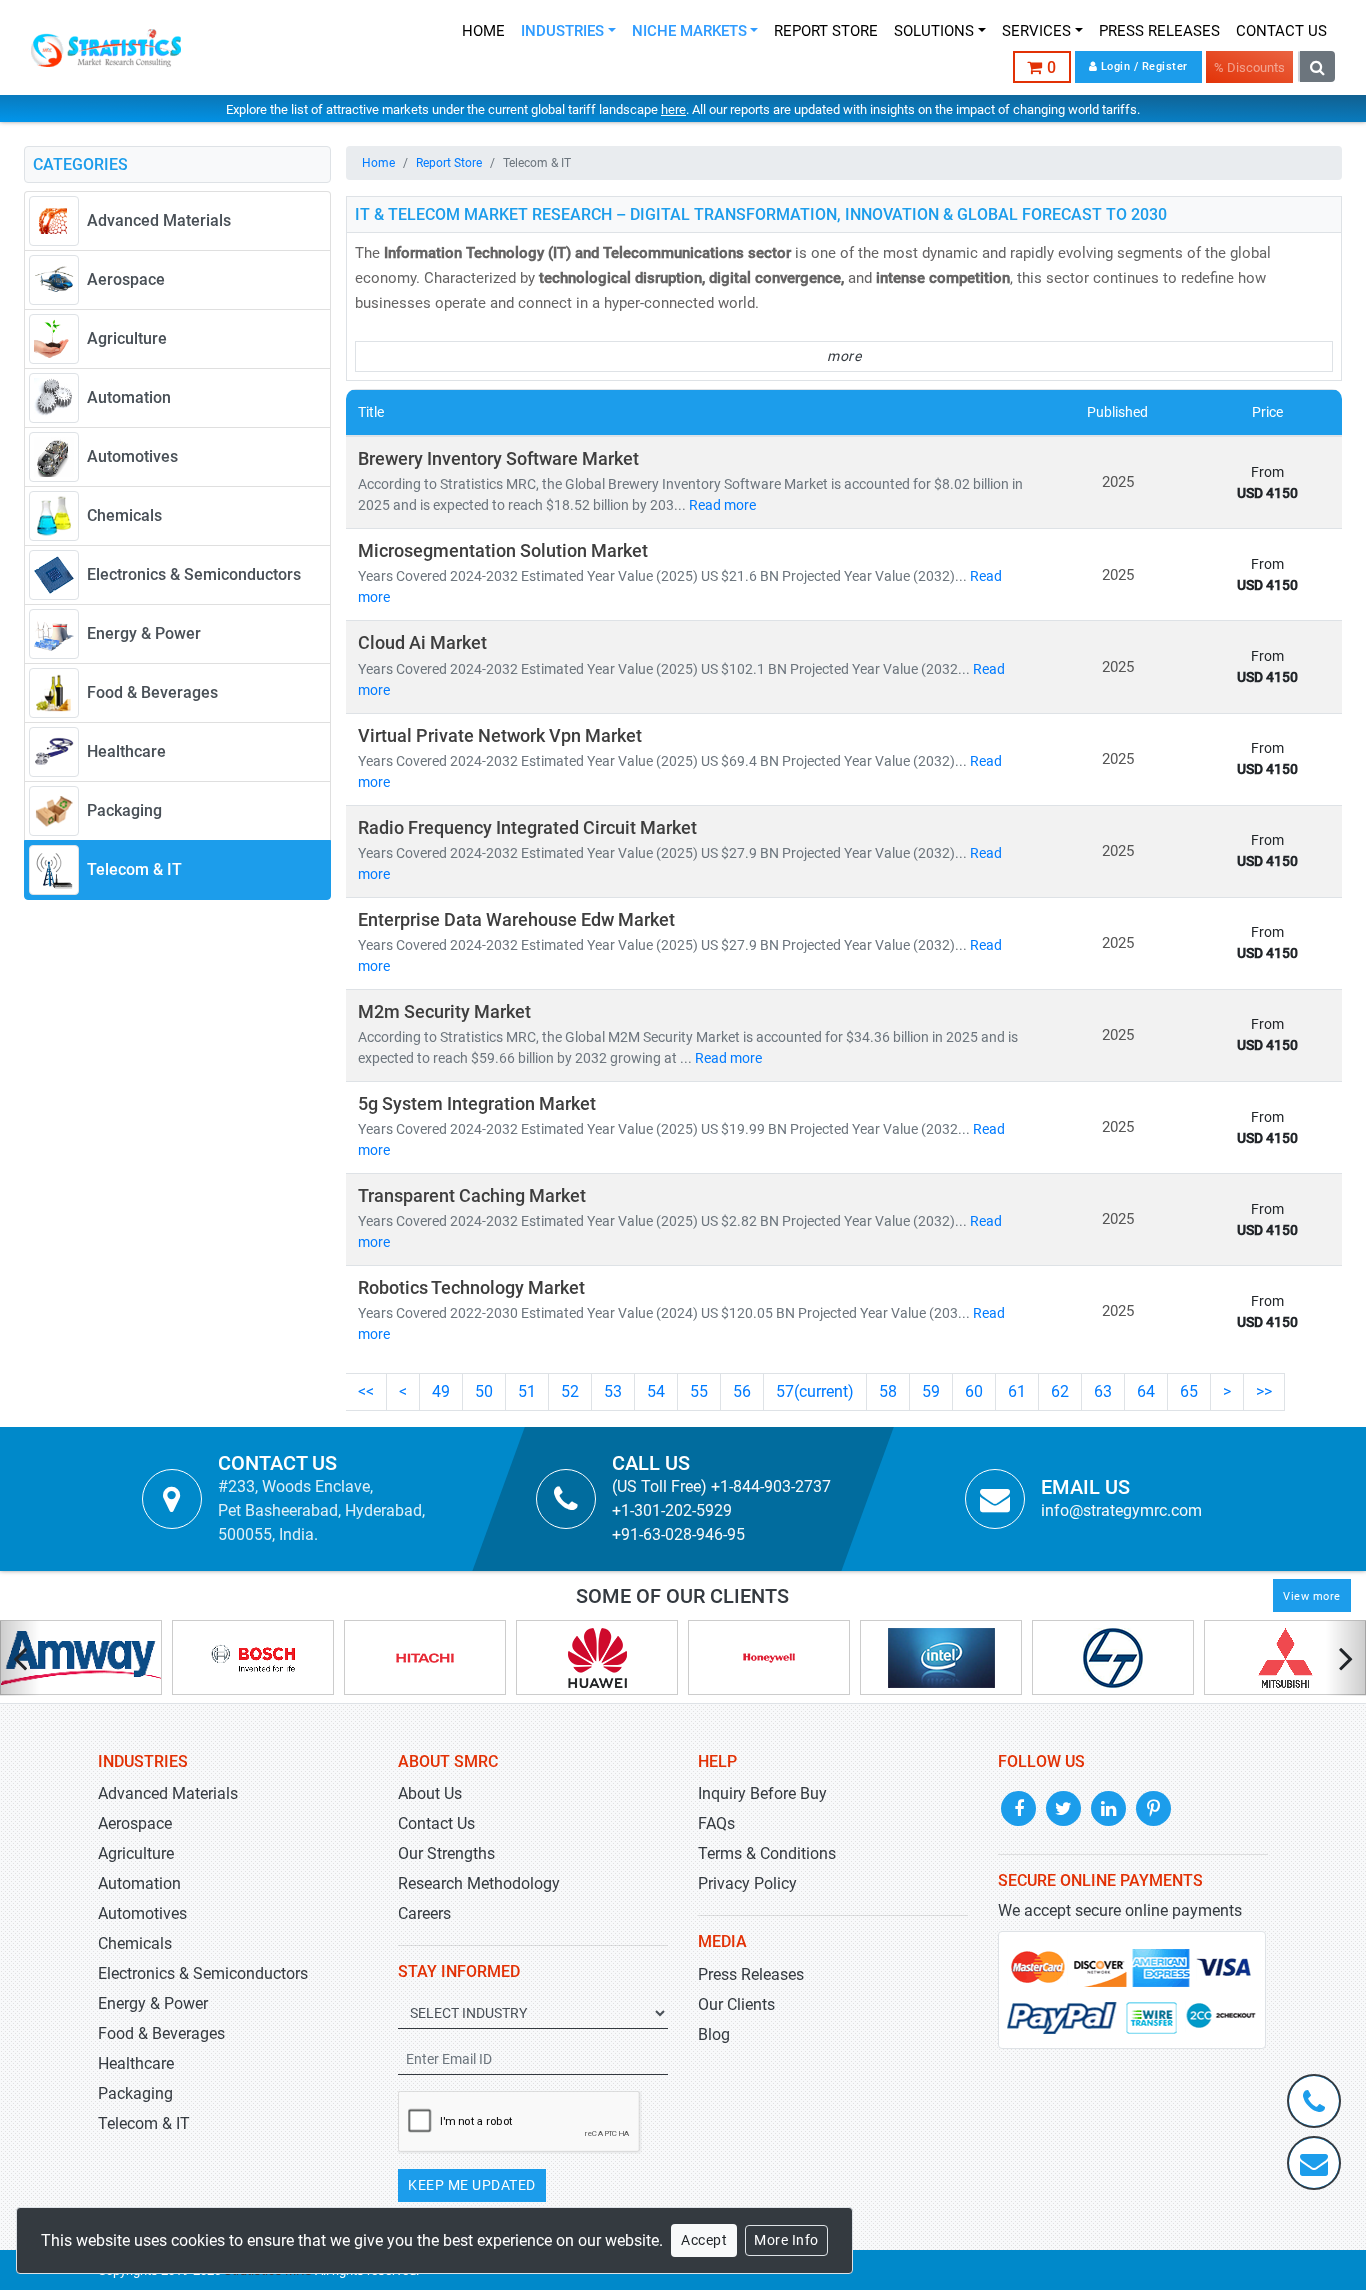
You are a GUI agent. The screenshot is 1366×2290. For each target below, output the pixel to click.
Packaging (135, 2093)
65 (1189, 1391)
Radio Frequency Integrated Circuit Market (527, 828)
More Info (786, 2240)
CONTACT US (1281, 31)
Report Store (449, 163)
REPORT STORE (826, 31)
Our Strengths (446, 1853)
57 (815, 1391)
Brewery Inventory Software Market (498, 459)
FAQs (716, 1823)
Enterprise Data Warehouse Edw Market (516, 920)
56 (742, 1391)
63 (1103, 1391)
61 (1017, 1391)
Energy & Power (153, 2003)
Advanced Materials (168, 1793)
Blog (714, 2034)
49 (441, 1391)
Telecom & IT (144, 2123)
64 (1146, 1391)
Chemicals (135, 1943)
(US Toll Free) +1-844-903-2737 (721, 1486)
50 (484, 1391)
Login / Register (1142, 66)
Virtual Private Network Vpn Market (500, 736)
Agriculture (136, 1853)
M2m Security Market (444, 1012)
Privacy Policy (747, 1883)
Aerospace (135, 1823)
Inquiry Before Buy (762, 1793)
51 (527, 1391)
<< (366, 1391)
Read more (722, 505)
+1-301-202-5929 (672, 1510)
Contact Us (436, 1823)
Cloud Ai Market (422, 643)
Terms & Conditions (767, 1853)
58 (888, 1391)
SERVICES (1036, 31)
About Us (430, 1793)
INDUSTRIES (562, 31)
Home (378, 163)
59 (931, 1391)
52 (570, 1391)
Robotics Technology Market (471, 1288)
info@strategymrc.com (1121, 1510)
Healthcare (136, 2063)
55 (699, 1391)
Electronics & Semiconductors (203, 1973)
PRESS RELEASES (1159, 31)
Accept (704, 2240)
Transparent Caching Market (472, 1196)
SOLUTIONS (934, 31)
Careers (424, 1913)
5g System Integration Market (477, 1104)
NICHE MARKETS (689, 31)
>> (1264, 1391)
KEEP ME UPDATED (472, 2185)
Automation (139, 1883)
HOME (483, 31)
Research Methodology (479, 1883)
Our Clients (736, 2004)
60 (974, 1391)
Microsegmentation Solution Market (503, 551)
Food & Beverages (161, 2033)
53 (613, 1391)
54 (656, 1391)
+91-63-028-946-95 (678, 1534)
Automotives (142, 1913)
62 (1060, 1391)
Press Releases (751, 1974)
